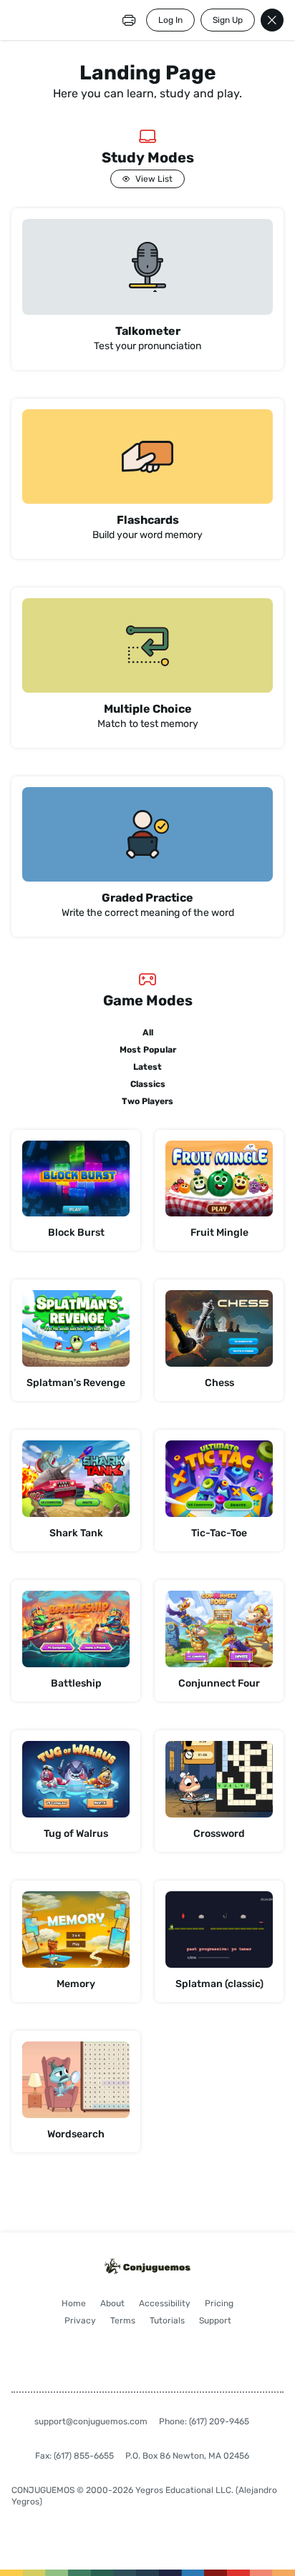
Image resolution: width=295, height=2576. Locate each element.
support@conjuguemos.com (91, 2421)
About (112, 2303)
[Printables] (129, 20)
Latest (147, 1067)
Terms (123, 2321)
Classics (148, 1084)
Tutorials (167, 2321)
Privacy (80, 2321)
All (148, 1033)
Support (215, 2321)
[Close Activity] (272, 20)
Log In (170, 20)
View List (154, 179)
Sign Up (228, 20)
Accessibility (165, 2303)
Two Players (147, 1101)
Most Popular (148, 1050)
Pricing (219, 2303)
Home (74, 2303)
